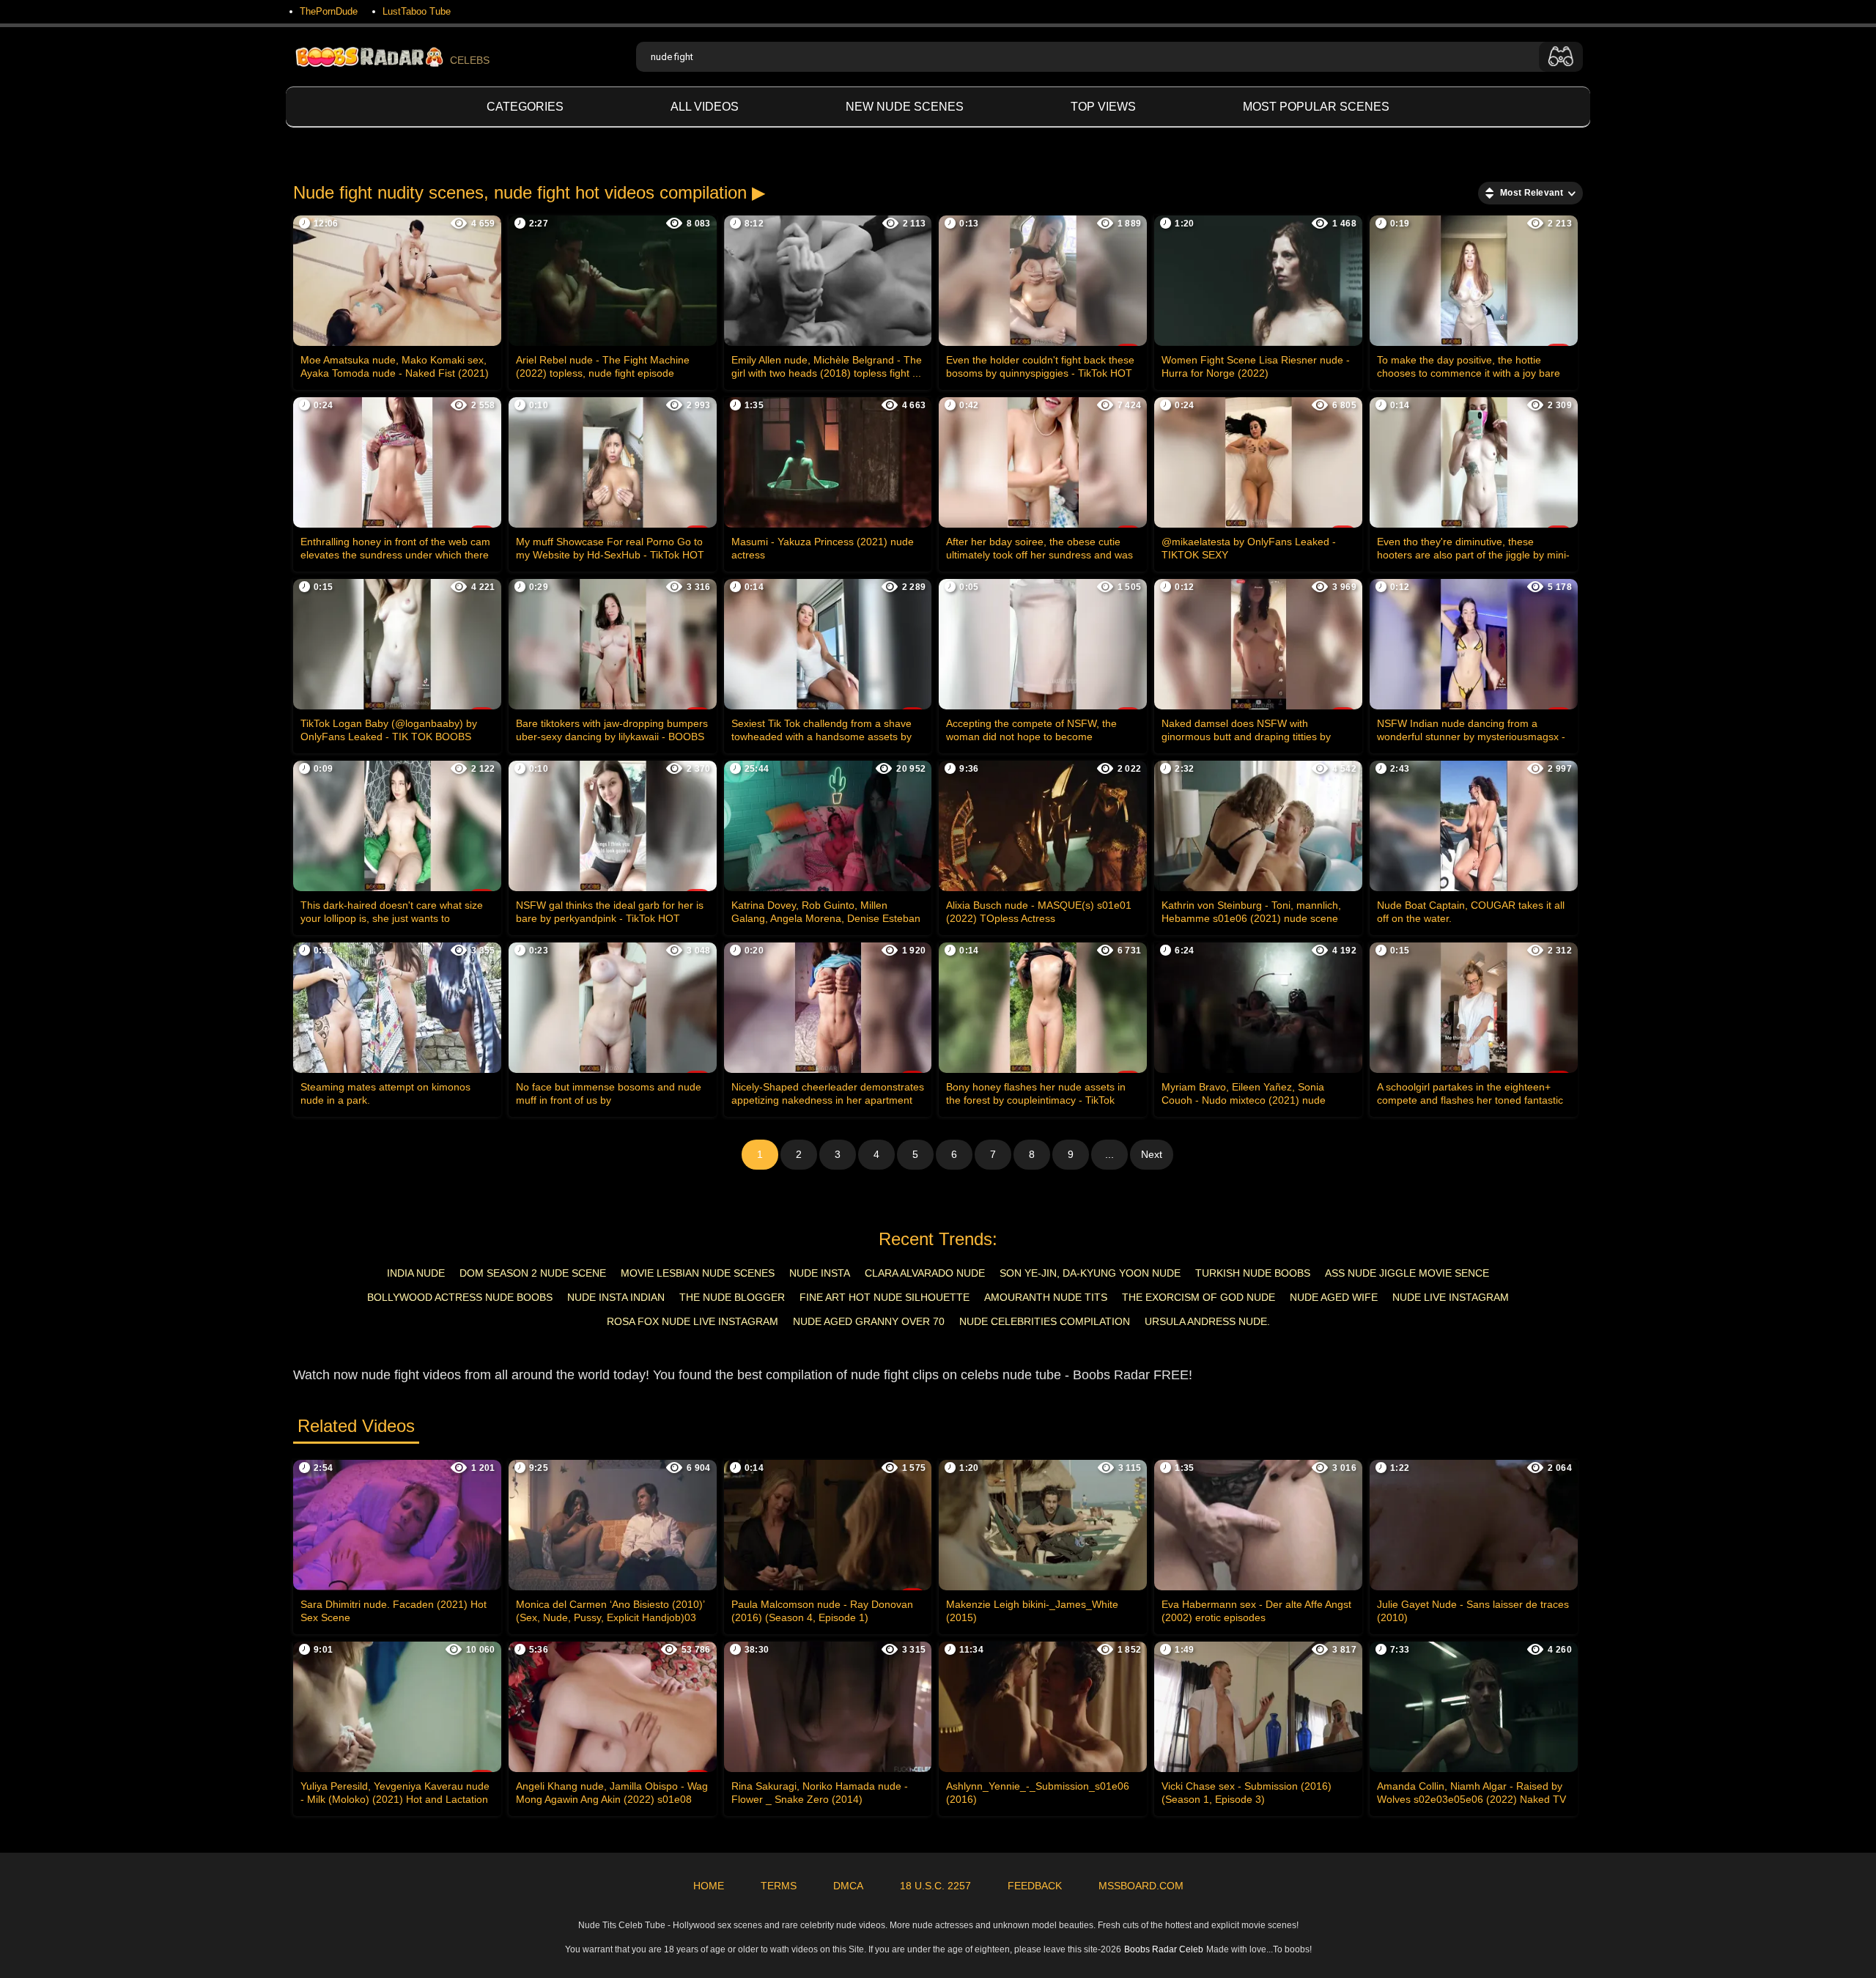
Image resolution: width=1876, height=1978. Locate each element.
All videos (705, 107)
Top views (1103, 107)
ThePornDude (329, 11)
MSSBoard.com (1141, 1886)
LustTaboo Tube (417, 11)
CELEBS (470, 60)
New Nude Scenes (905, 107)
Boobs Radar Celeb (1164, 1949)
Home (709, 1886)
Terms (779, 1886)
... (1109, 1154)
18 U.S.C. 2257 (935, 1886)
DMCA (848, 1886)
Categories (525, 107)
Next (1152, 1154)
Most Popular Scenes (1316, 107)
